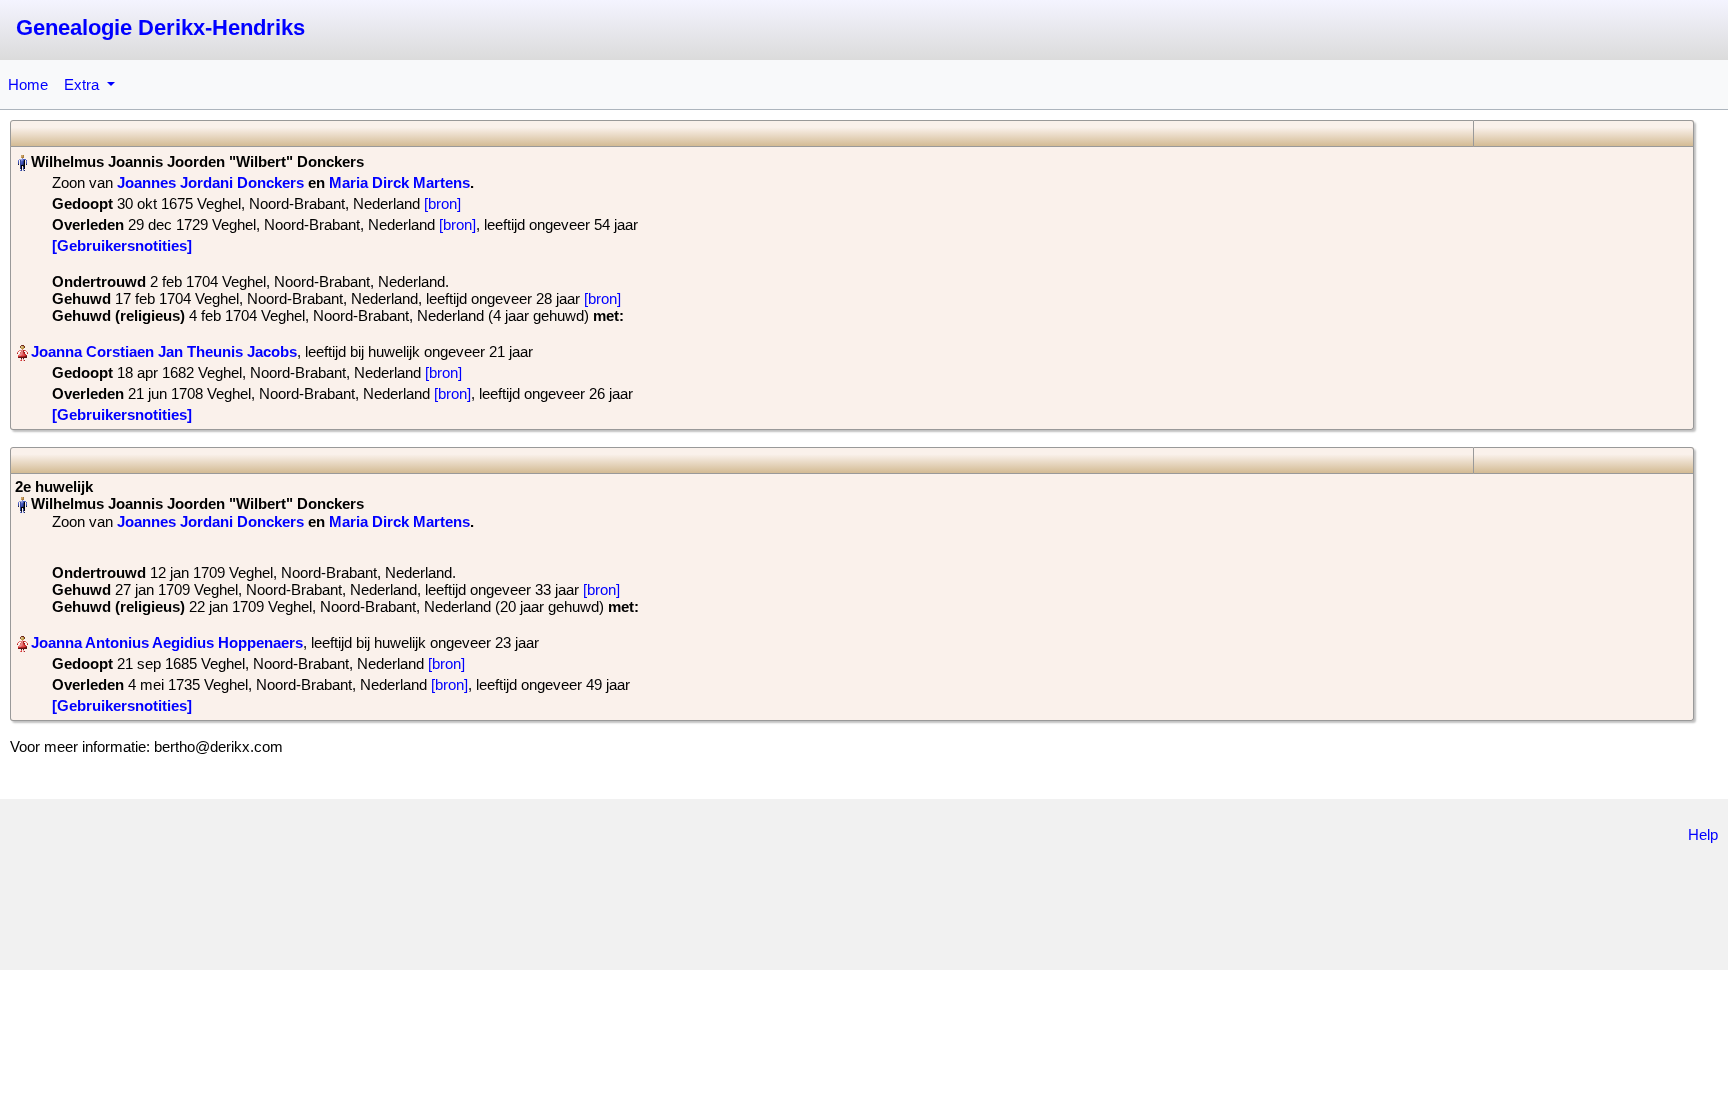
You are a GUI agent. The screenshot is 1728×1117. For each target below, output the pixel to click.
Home (28, 84)
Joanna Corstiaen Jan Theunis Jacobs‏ (164, 351)
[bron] (442, 203)
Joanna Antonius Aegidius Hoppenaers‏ (167, 642)
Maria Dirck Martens (399, 182)
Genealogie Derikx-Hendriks (160, 27)
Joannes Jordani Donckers (210, 182)
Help (1703, 834)
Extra (83, 84)
